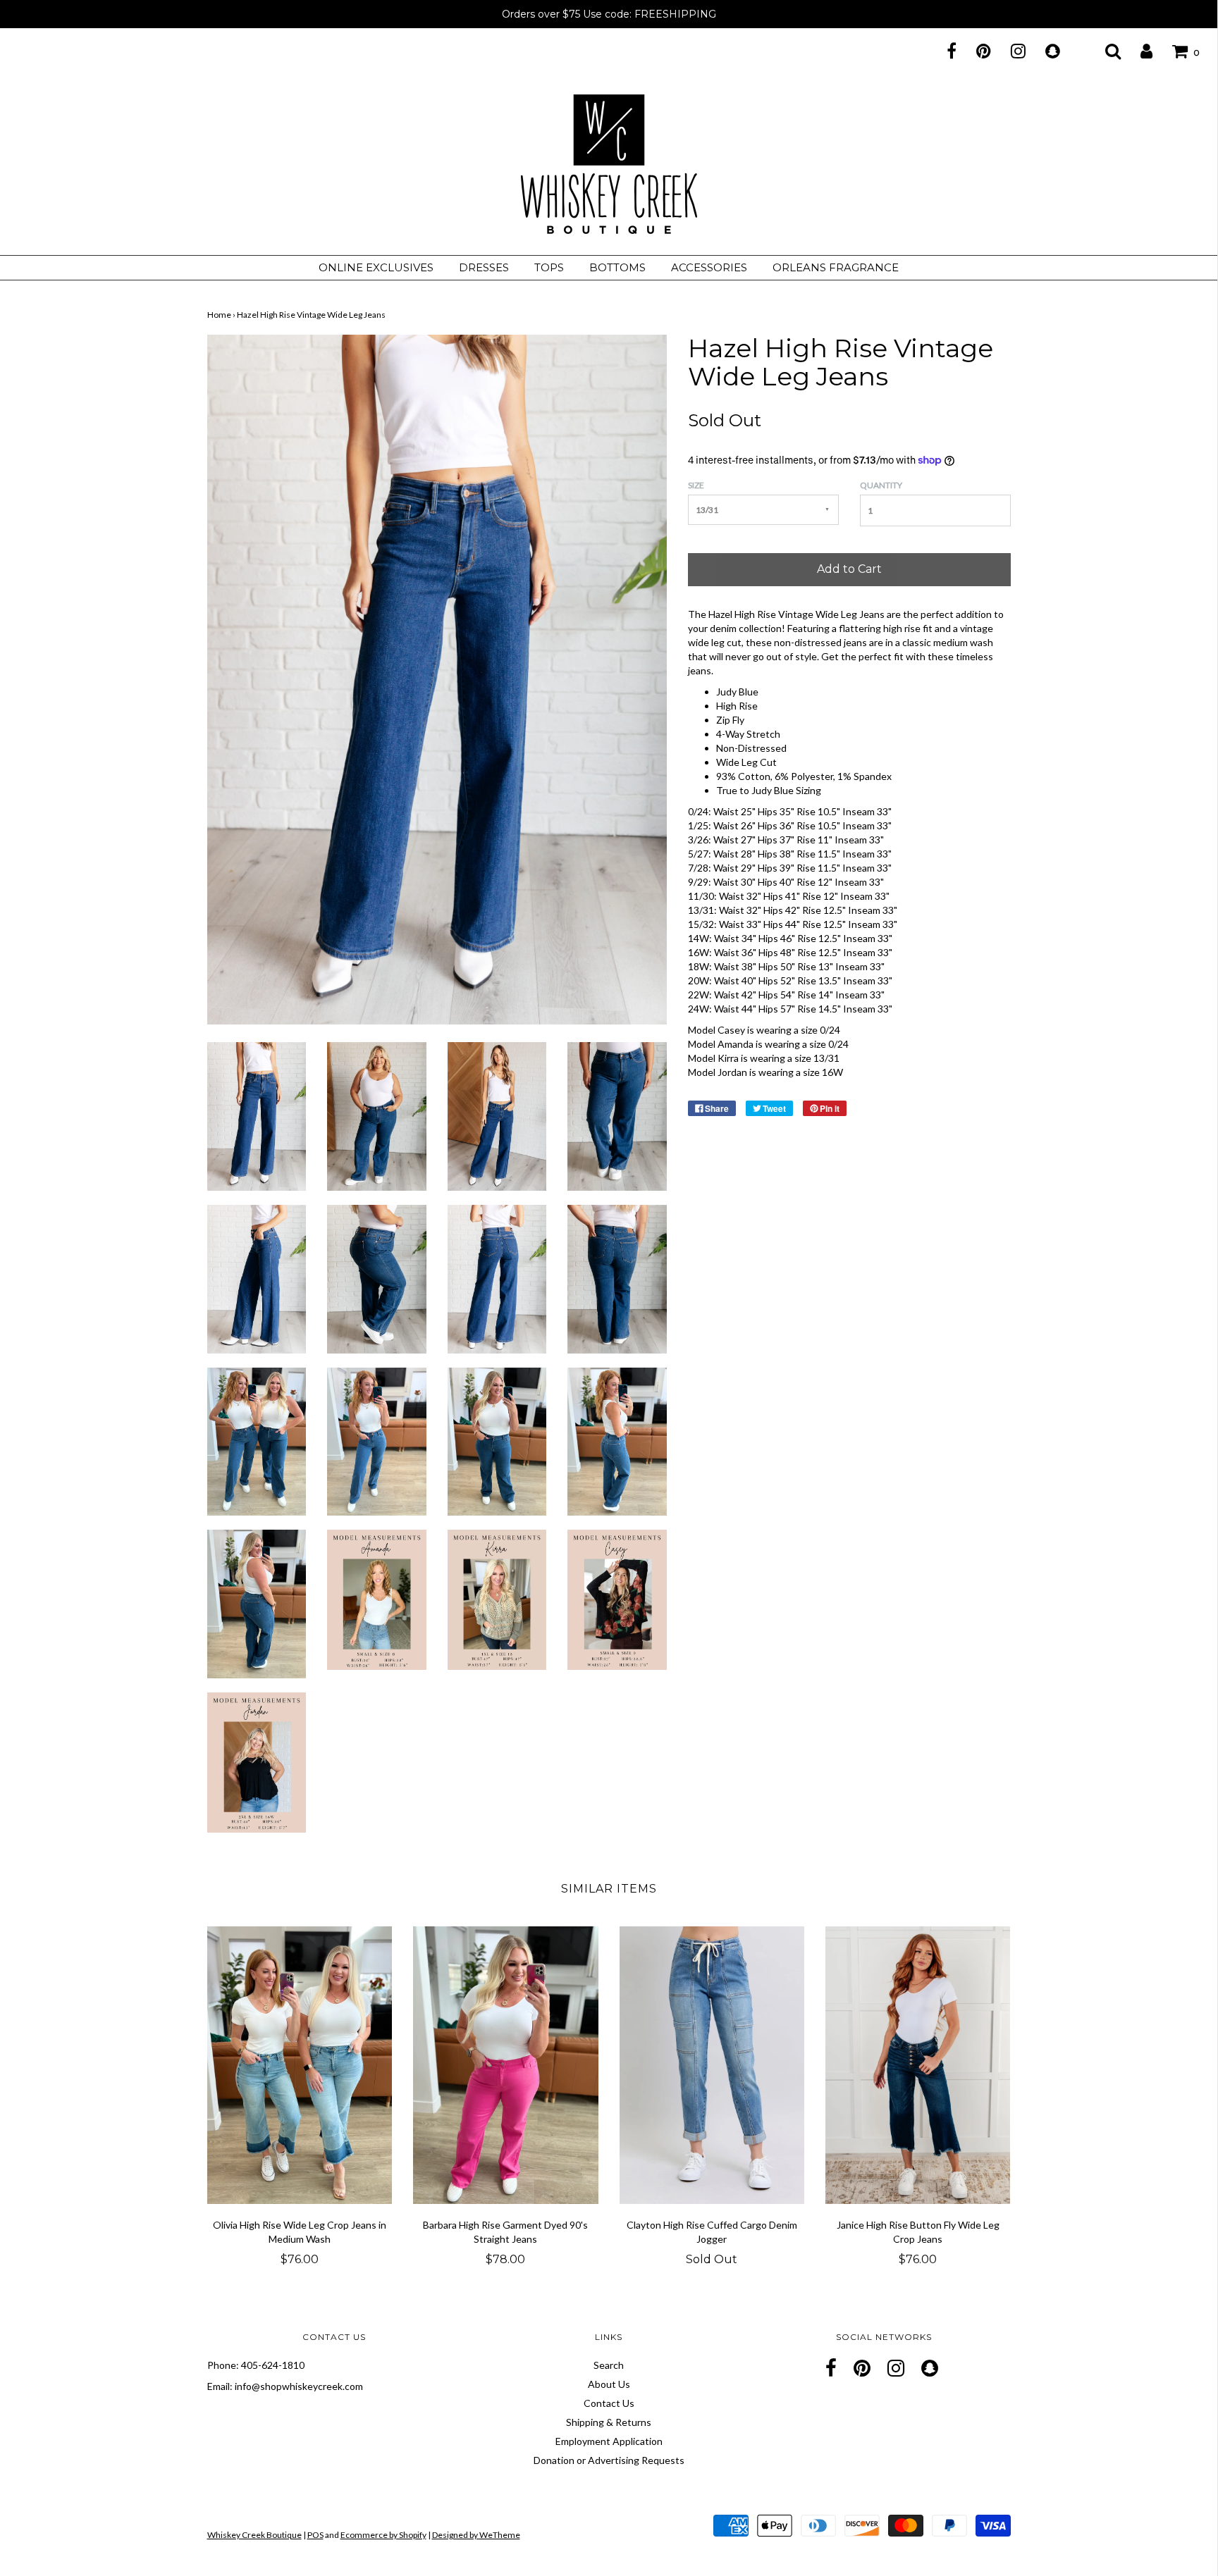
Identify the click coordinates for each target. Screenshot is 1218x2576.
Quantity (881, 485)
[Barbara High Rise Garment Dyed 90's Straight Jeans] (506, 2065)
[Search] (1104, 51)
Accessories (709, 267)
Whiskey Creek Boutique (254, 2535)
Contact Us (609, 2403)
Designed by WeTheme (476, 2535)
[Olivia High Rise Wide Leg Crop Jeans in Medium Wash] (300, 2065)
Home (219, 315)
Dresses (484, 267)
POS (315, 2535)
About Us (609, 2384)
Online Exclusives (376, 267)
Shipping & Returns (609, 2422)
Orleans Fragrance (836, 267)
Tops (549, 267)
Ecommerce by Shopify (383, 2535)
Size (696, 485)
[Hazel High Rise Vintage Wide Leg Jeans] (257, 1115)
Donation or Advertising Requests (609, 2460)
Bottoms (617, 267)
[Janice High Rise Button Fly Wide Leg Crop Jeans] (918, 2065)
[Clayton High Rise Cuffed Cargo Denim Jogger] (712, 2065)
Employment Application (609, 2441)
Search (609, 2365)
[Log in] (1138, 51)
